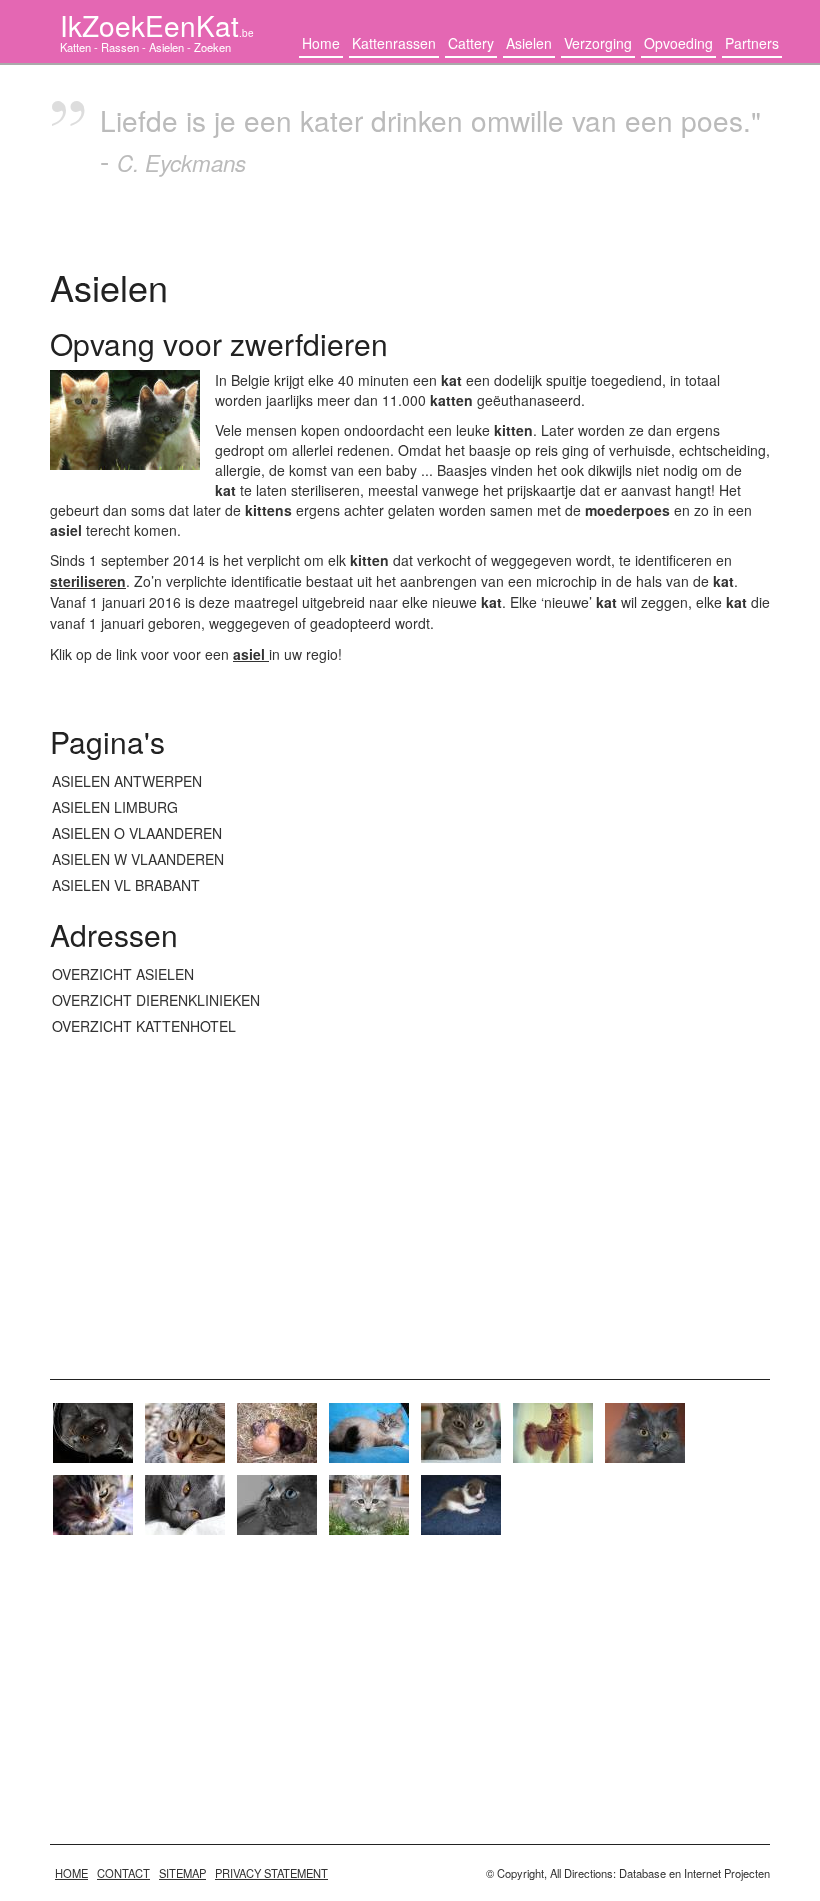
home (71, 1873)
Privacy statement (271, 1873)
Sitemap (182, 1873)
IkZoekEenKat (157, 25)
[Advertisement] (410, 1199)
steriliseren (88, 581)
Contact (123, 1873)
